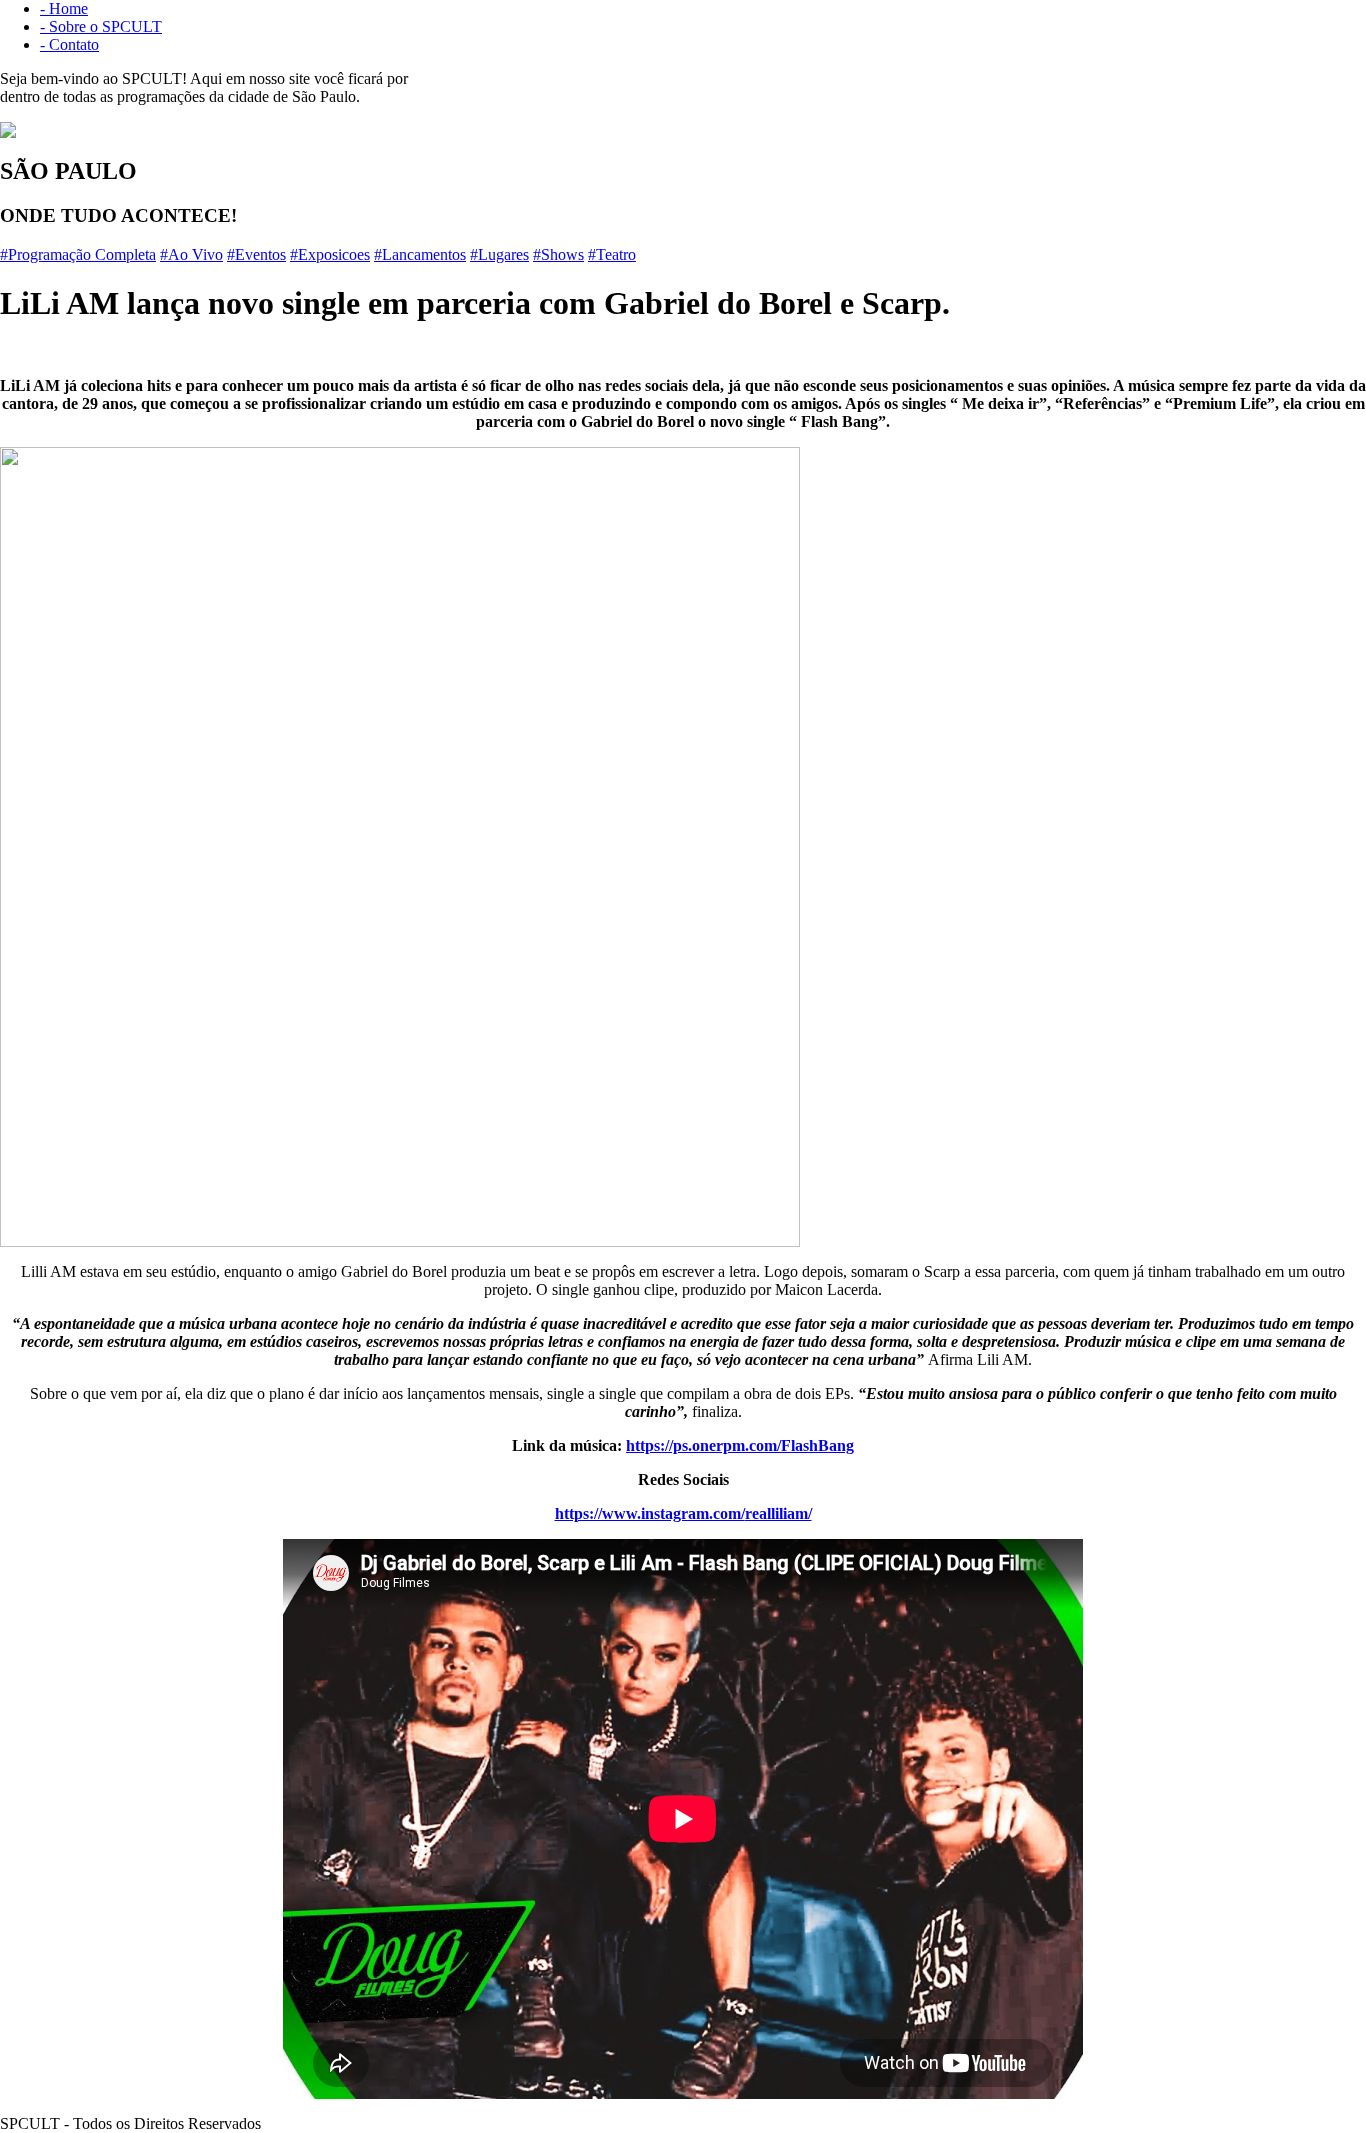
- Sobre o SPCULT (101, 26)
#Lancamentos (420, 254)
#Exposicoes (330, 254)
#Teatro (612, 254)
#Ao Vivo (191, 254)
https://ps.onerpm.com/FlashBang (740, 1445)
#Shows (558, 254)
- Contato (69, 44)
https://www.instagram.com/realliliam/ (683, 1513)
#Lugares (499, 254)
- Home (64, 8)
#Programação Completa (78, 254)
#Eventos (256, 254)
